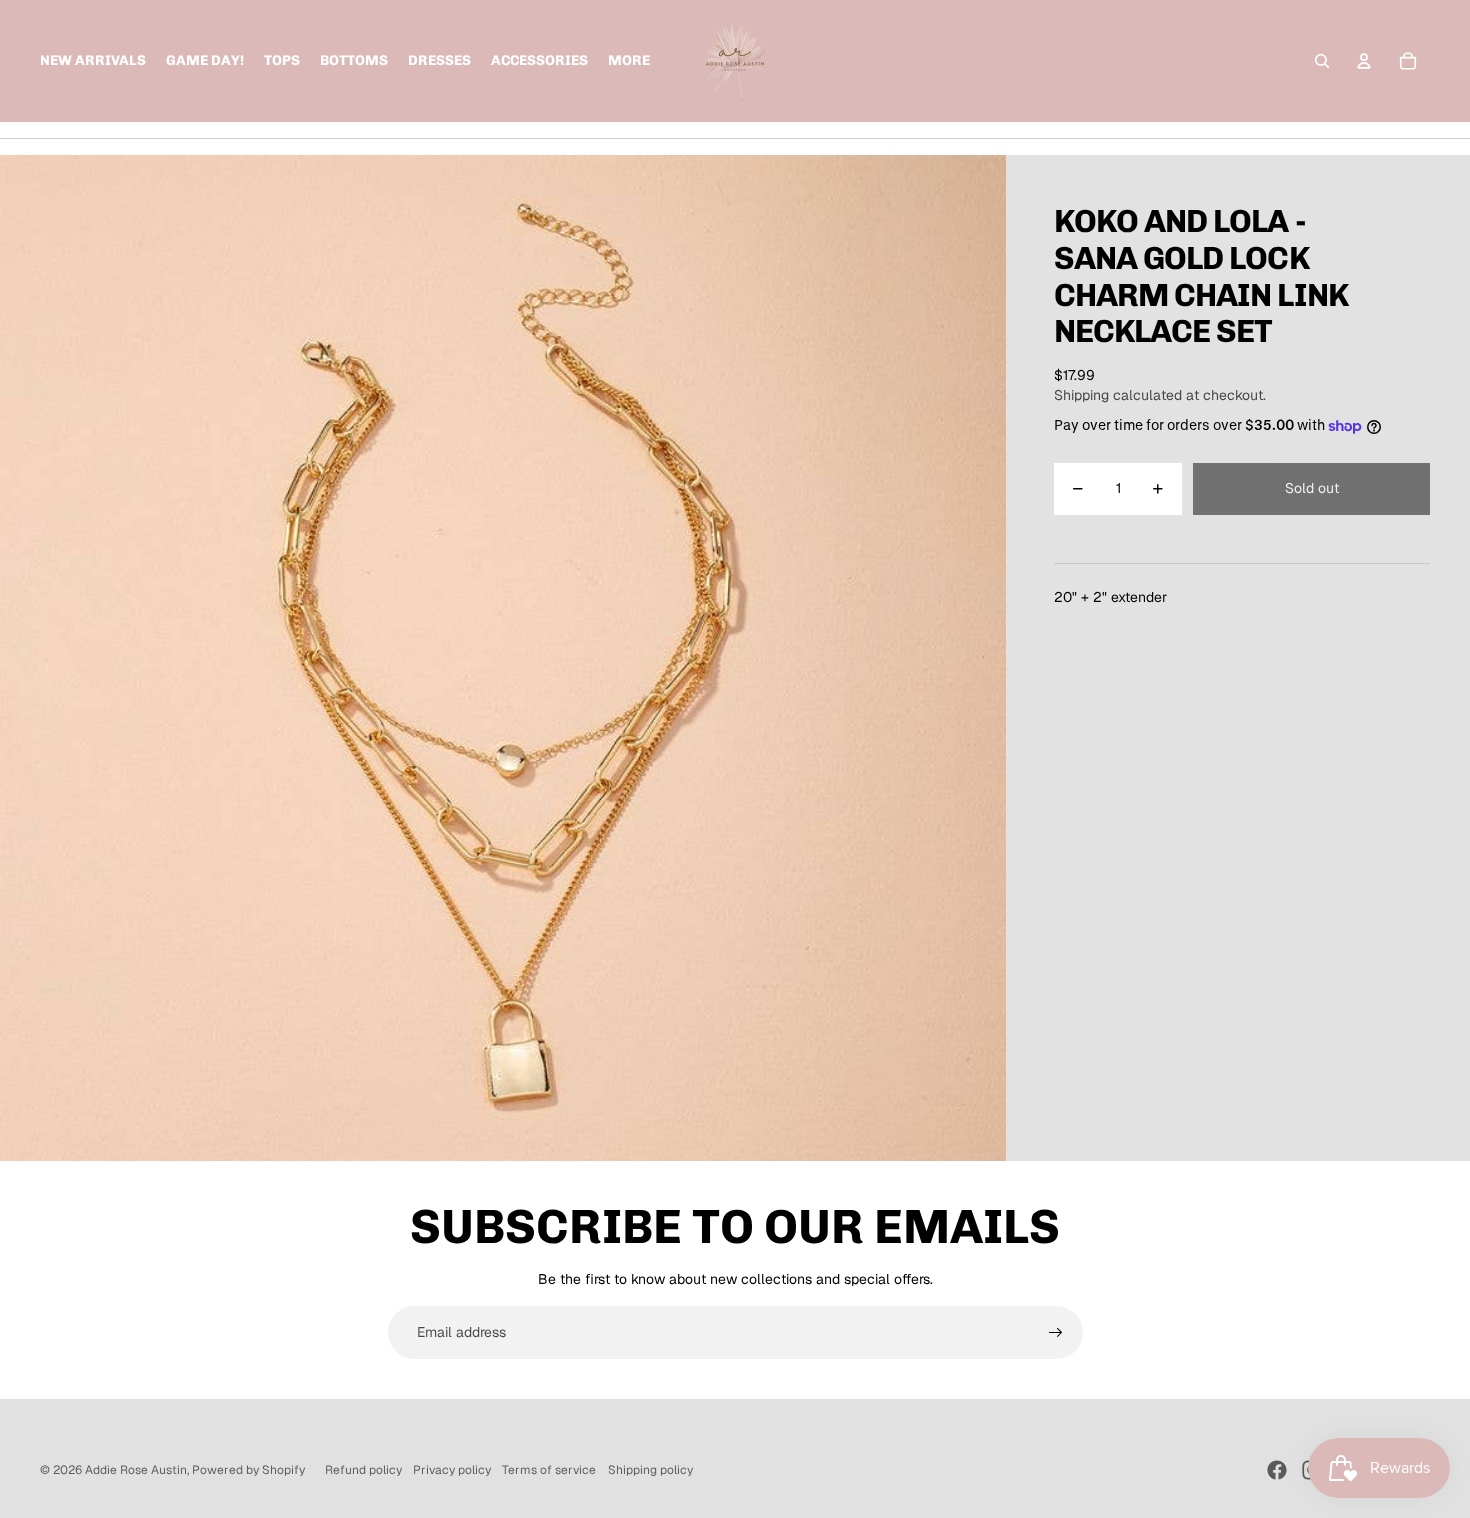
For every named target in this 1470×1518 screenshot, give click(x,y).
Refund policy (363, 1470)
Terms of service (549, 1470)
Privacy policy (452, 1470)
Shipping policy (650, 1470)
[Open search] (1322, 61)
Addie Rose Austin (136, 1470)
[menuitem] (629, 61)
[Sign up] (1056, 1333)
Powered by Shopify (248, 1470)
